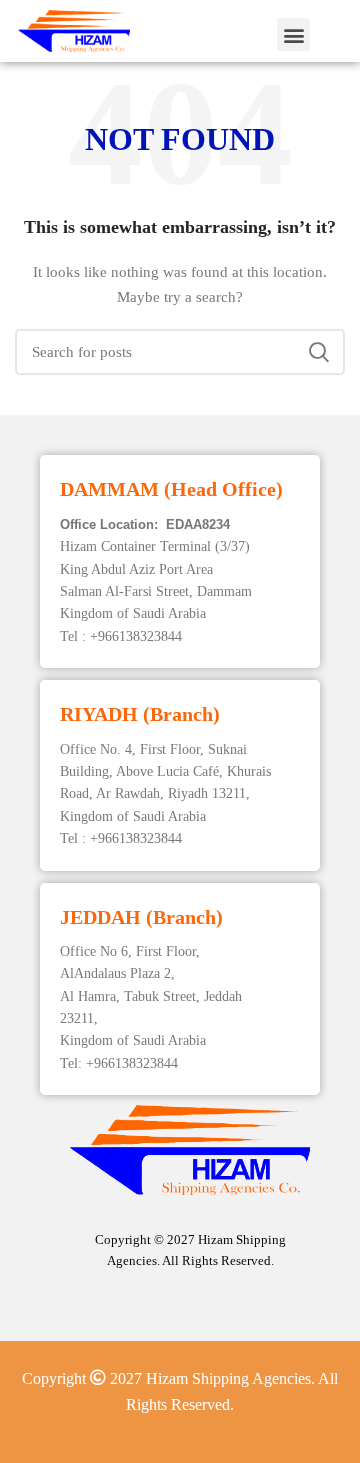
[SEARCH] (318, 352)
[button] (293, 34)
